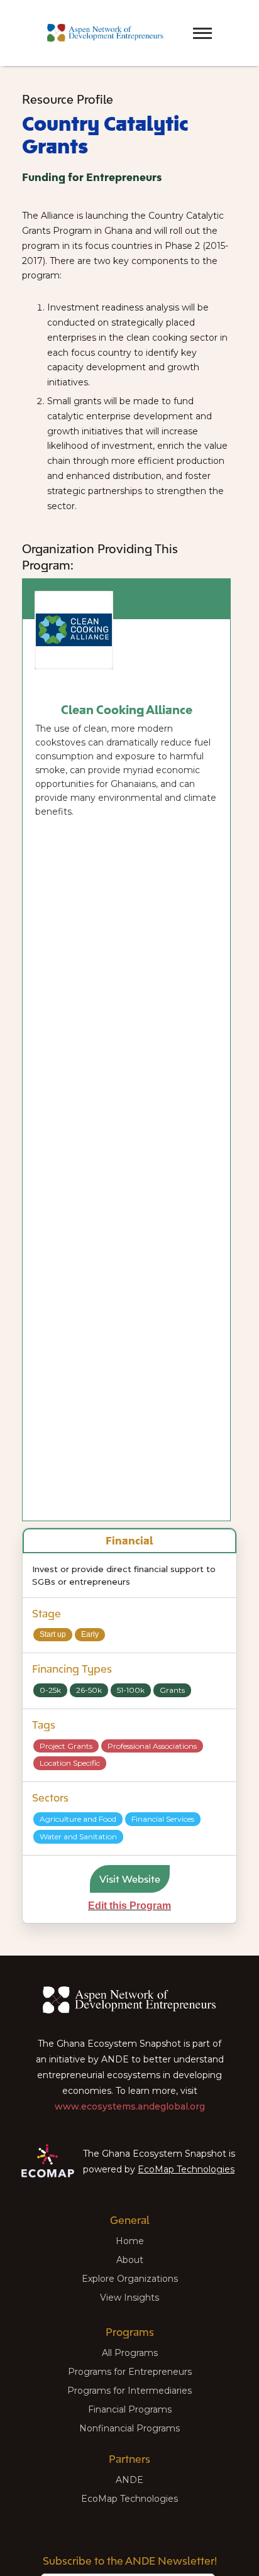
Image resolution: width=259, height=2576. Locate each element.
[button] (180, 22)
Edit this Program (129, 1906)
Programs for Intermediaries (129, 2391)
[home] (102, 33)
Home (130, 2241)
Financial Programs (130, 2409)
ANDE (129, 2480)
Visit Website (130, 1879)
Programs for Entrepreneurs (130, 2372)
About (130, 2260)
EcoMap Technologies (186, 2169)
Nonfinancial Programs (129, 2428)
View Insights (129, 2298)
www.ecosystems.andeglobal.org (130, 2106)
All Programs (130, 2353)
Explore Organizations (130, 2279)
